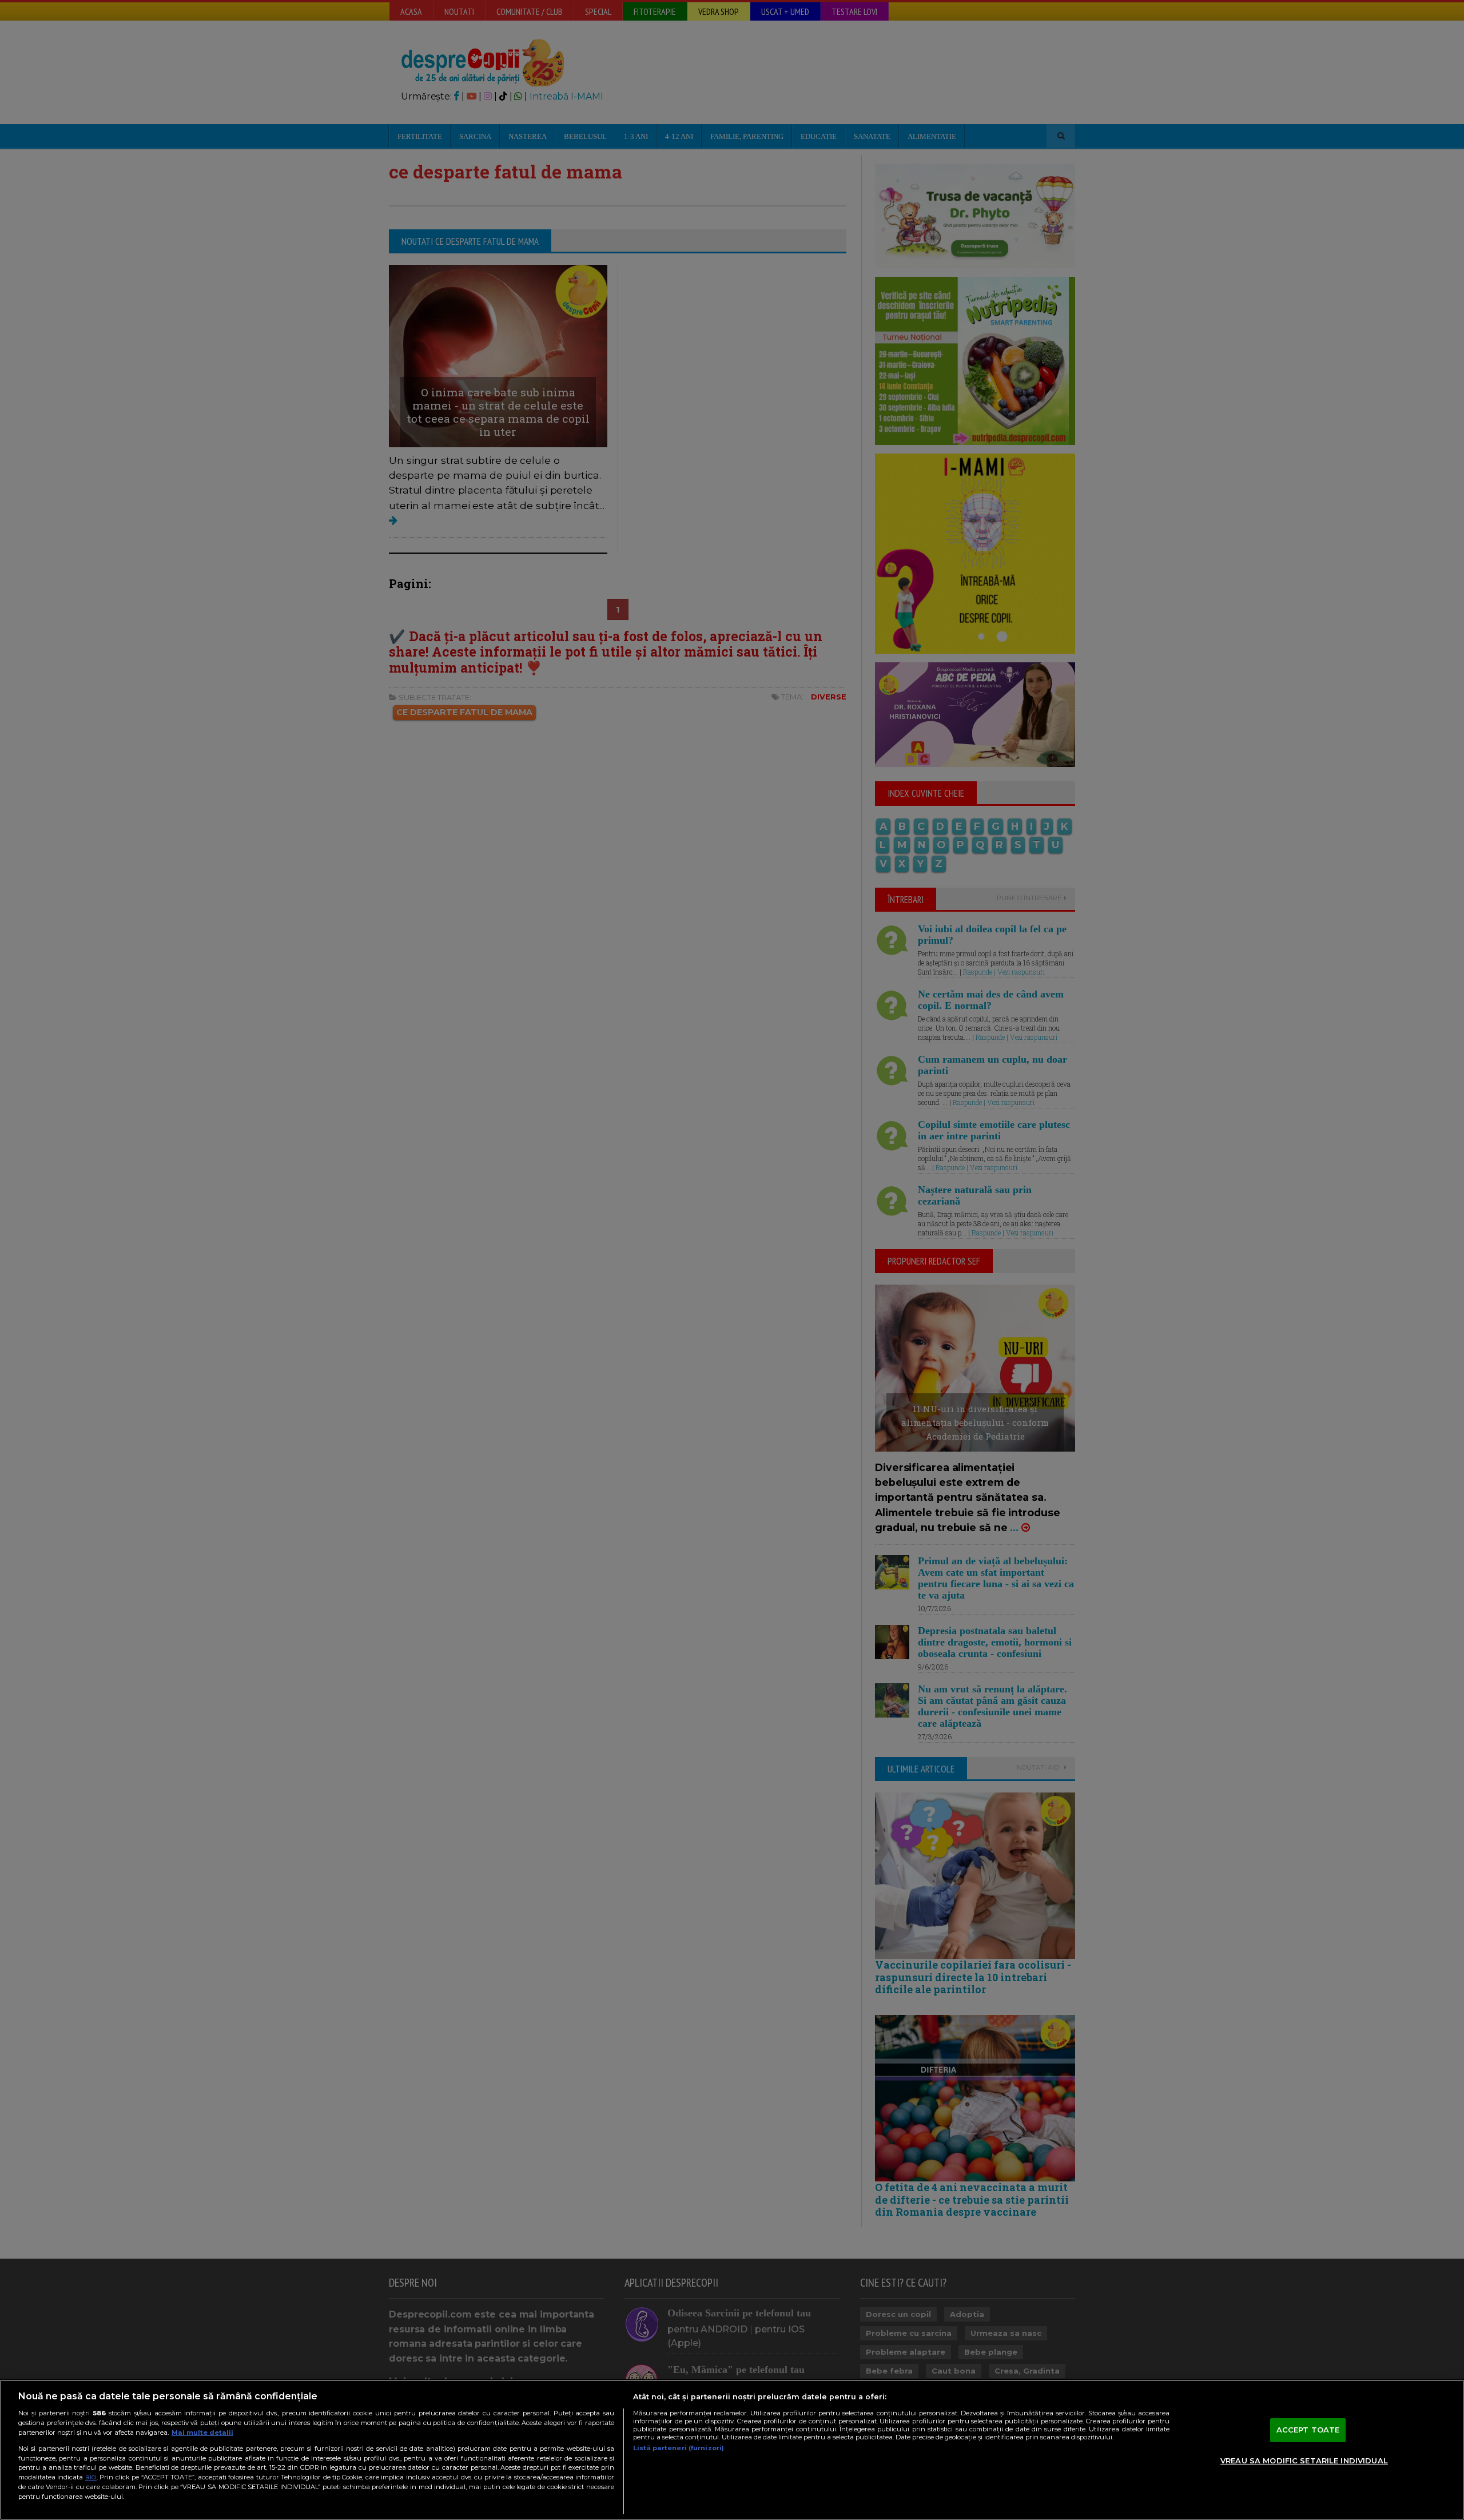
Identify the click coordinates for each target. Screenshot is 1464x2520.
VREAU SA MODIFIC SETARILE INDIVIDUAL (1304, 2461)
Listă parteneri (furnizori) (679, 2448)
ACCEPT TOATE (1308, 2430)
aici (91, 2477)
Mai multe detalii (202, 2432)
